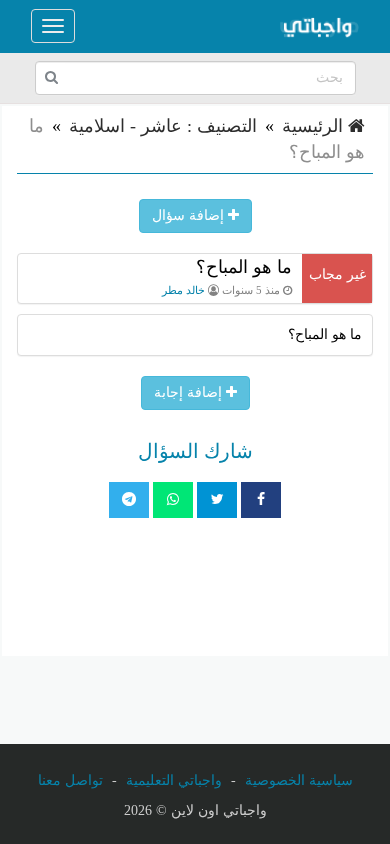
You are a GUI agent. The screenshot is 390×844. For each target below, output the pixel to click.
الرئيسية (315, 126)
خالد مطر (183, 290)
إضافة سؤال (190, 215)
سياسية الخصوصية (299, 780)
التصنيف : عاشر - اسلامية (163, 126)
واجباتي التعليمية (174, 780)
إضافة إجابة (190, 392)
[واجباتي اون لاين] (319, 26)
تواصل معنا (70, 780)
